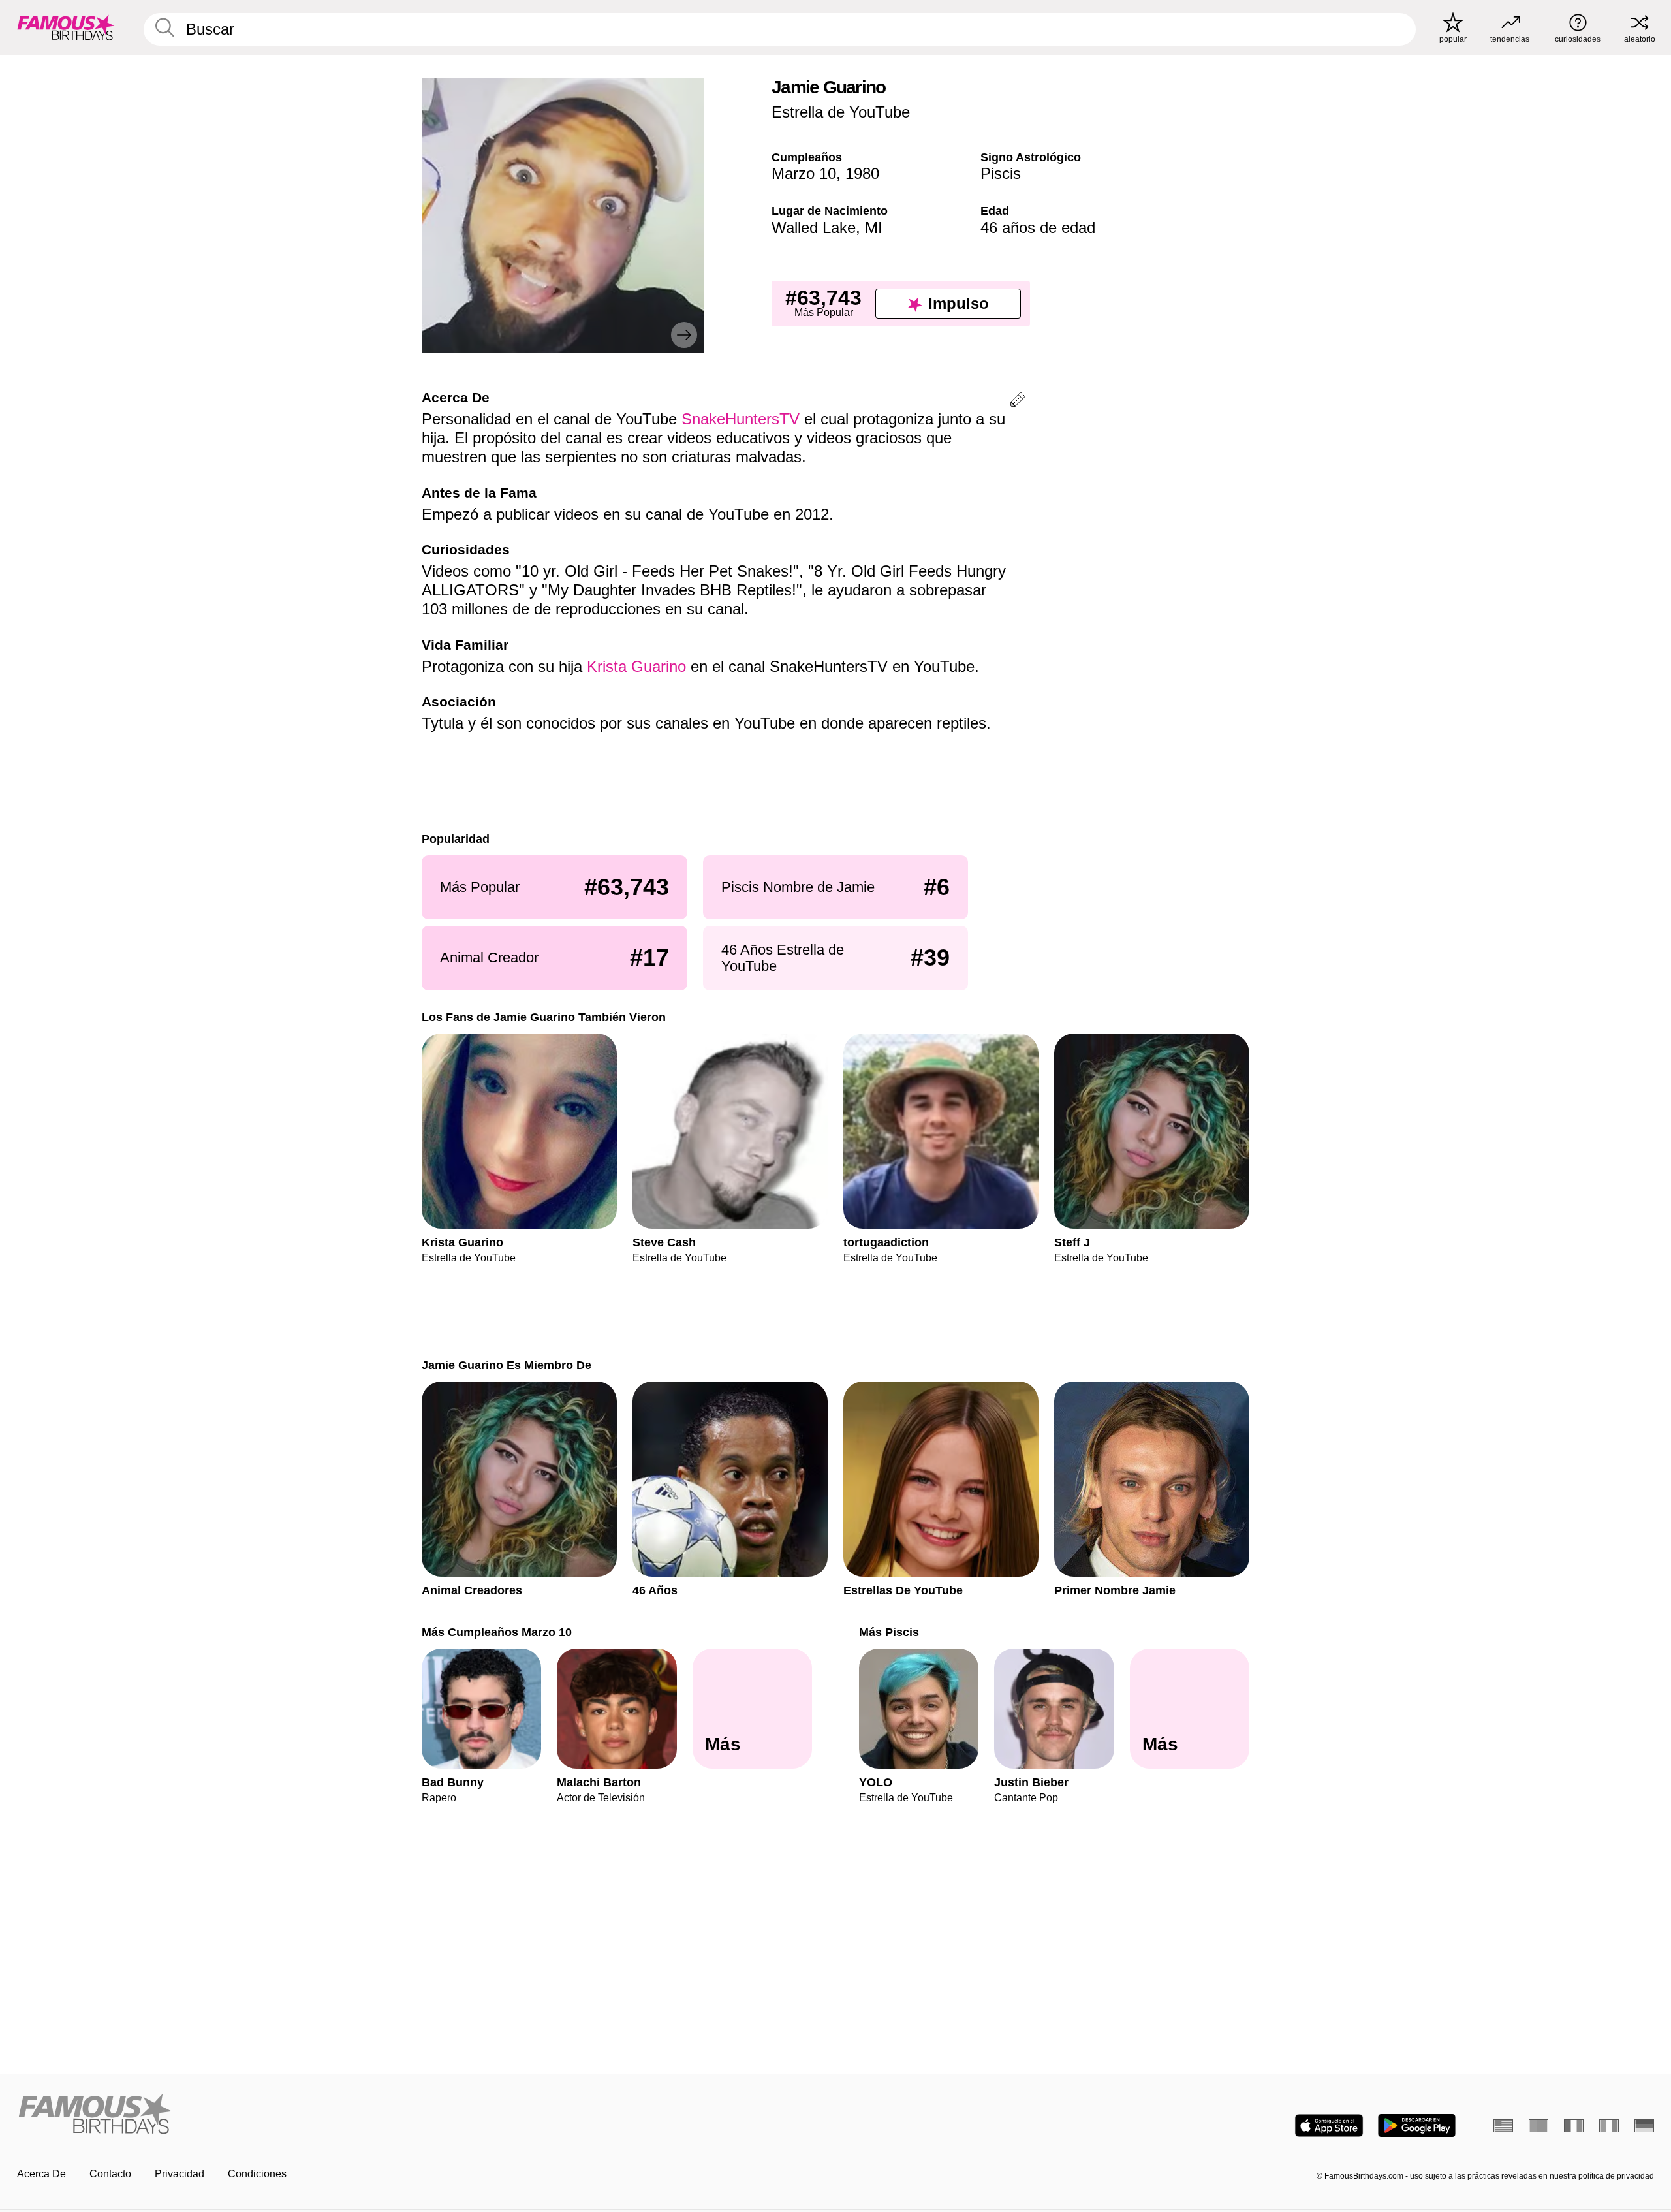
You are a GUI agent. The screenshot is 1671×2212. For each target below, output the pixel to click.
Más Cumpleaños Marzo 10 (497, 1632)
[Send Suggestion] (1018, 402)
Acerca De (41, 2174)
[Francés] (1574, 2126)
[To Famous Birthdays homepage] (66, 27)
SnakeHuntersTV (741, 419)
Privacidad (180, 2174)
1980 (862, 173)
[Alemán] (1644, 2126)
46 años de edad (1038, 228)
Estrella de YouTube (841, 112)
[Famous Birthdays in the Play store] (1417, 2125)
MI (874, 228)
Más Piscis (889, 1632)
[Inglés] (1503, 2126)
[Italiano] (1609, 2126)
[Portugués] (1538, 2126)
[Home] (422, 2115)
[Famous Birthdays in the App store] (1329, 2125)
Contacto (110, 2174)
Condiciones (257, 2174)
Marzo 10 (804, 173)
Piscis (1001, 173)
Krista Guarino (636, 666)
